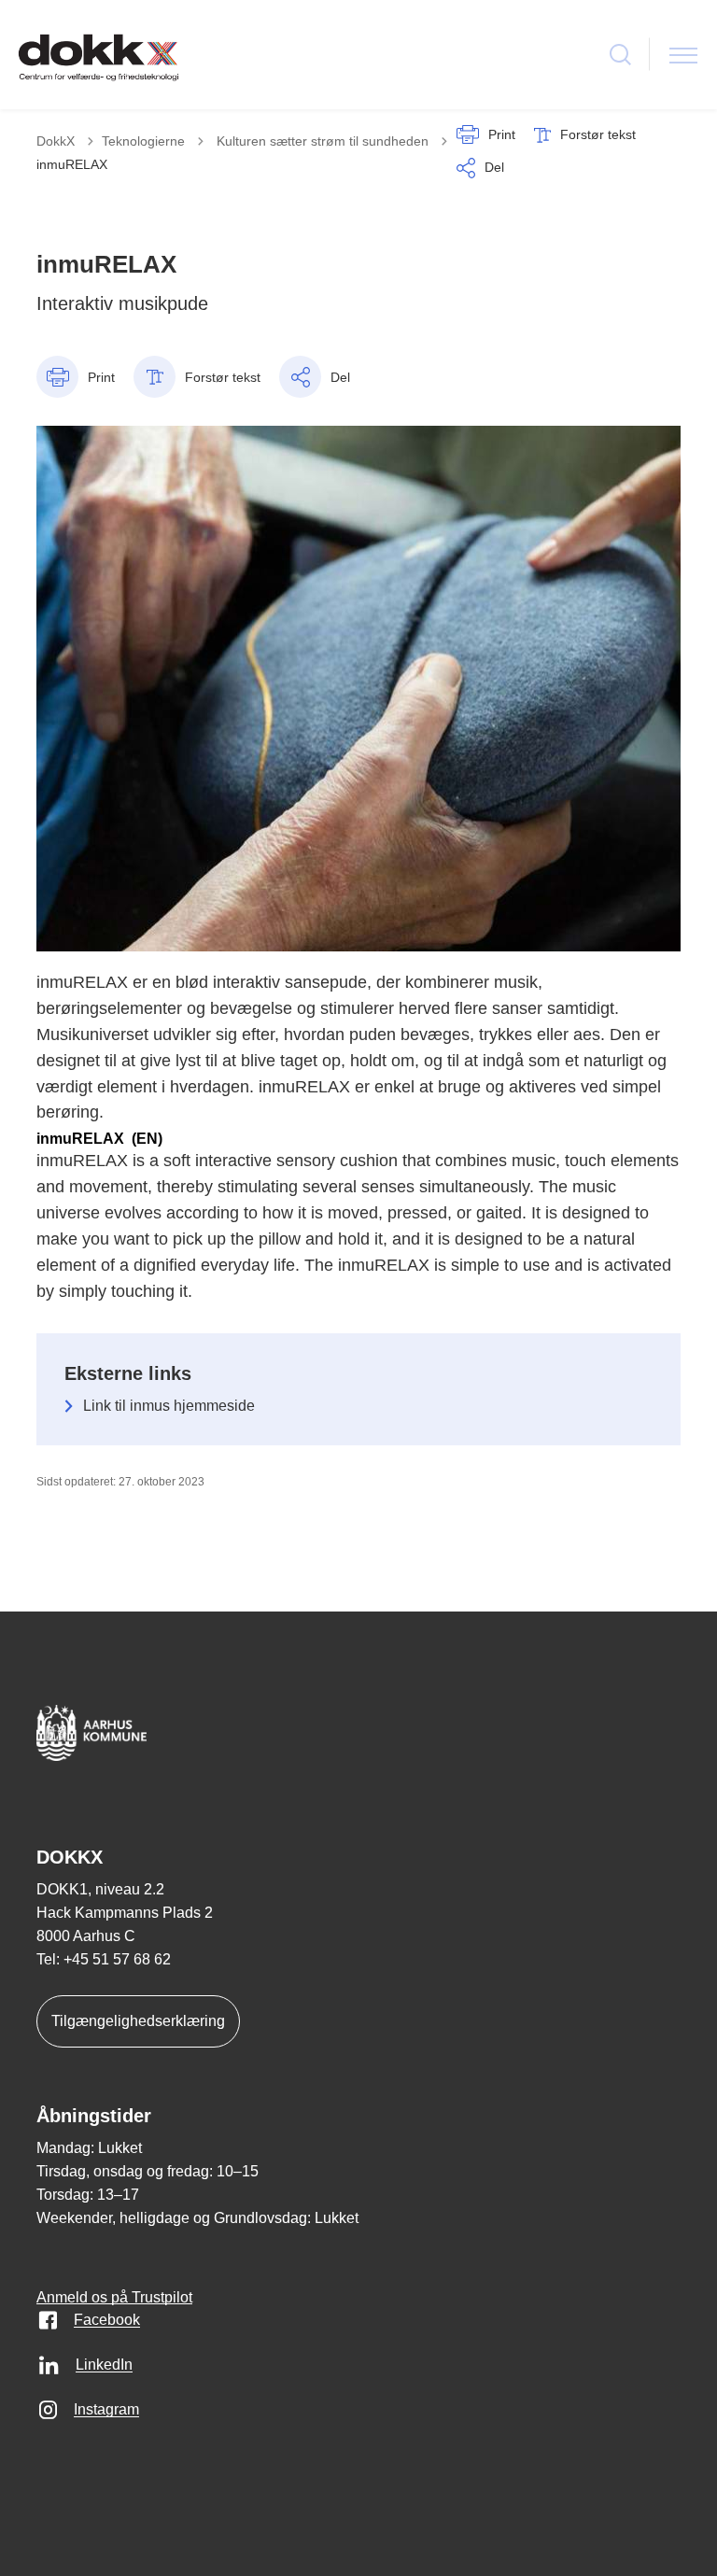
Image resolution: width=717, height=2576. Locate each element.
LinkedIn (104, 2365)
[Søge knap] (620, 55)
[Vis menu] (683, 55)
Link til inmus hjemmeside (169, 1406)
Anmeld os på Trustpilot (114, 2297)
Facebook (107, 2320)
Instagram (106, 2409)
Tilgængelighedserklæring (138, 2021)
